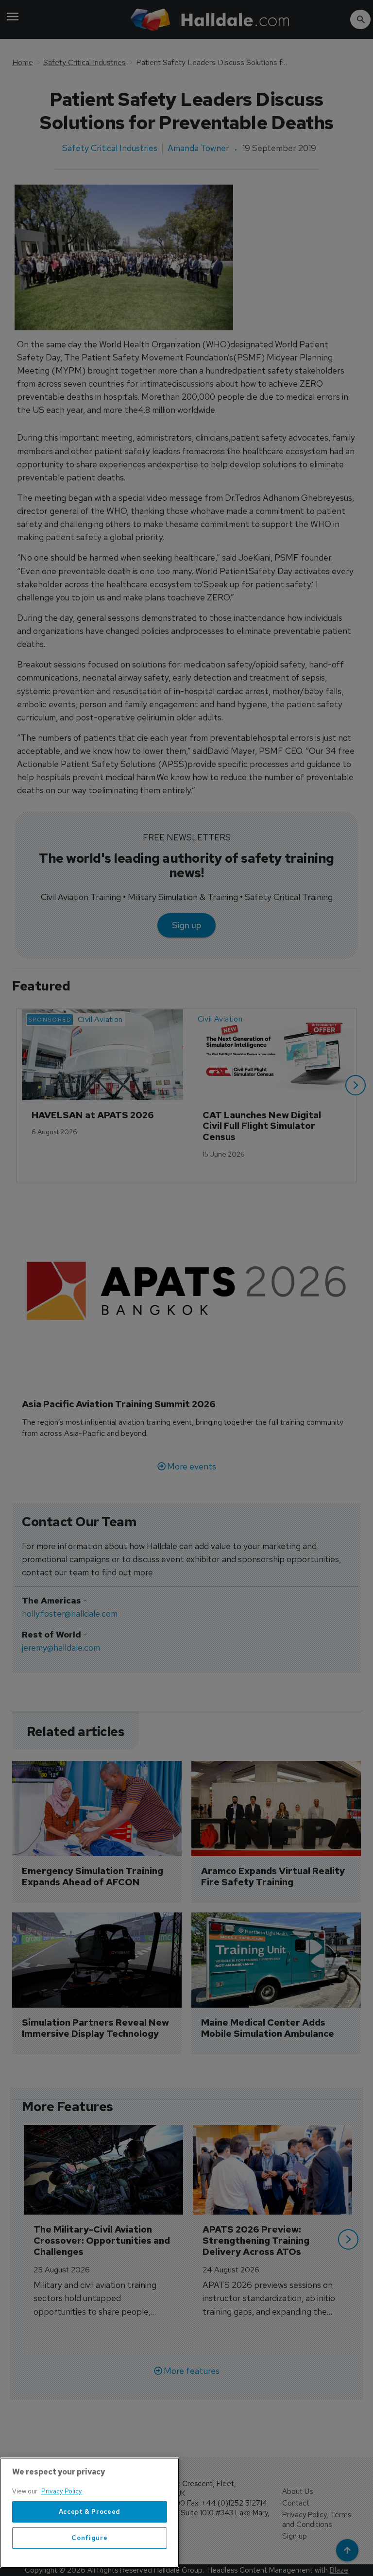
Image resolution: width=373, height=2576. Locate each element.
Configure (89, 2538)
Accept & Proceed (90, 2512)
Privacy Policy (62, 2491)
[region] (90, 2513)
